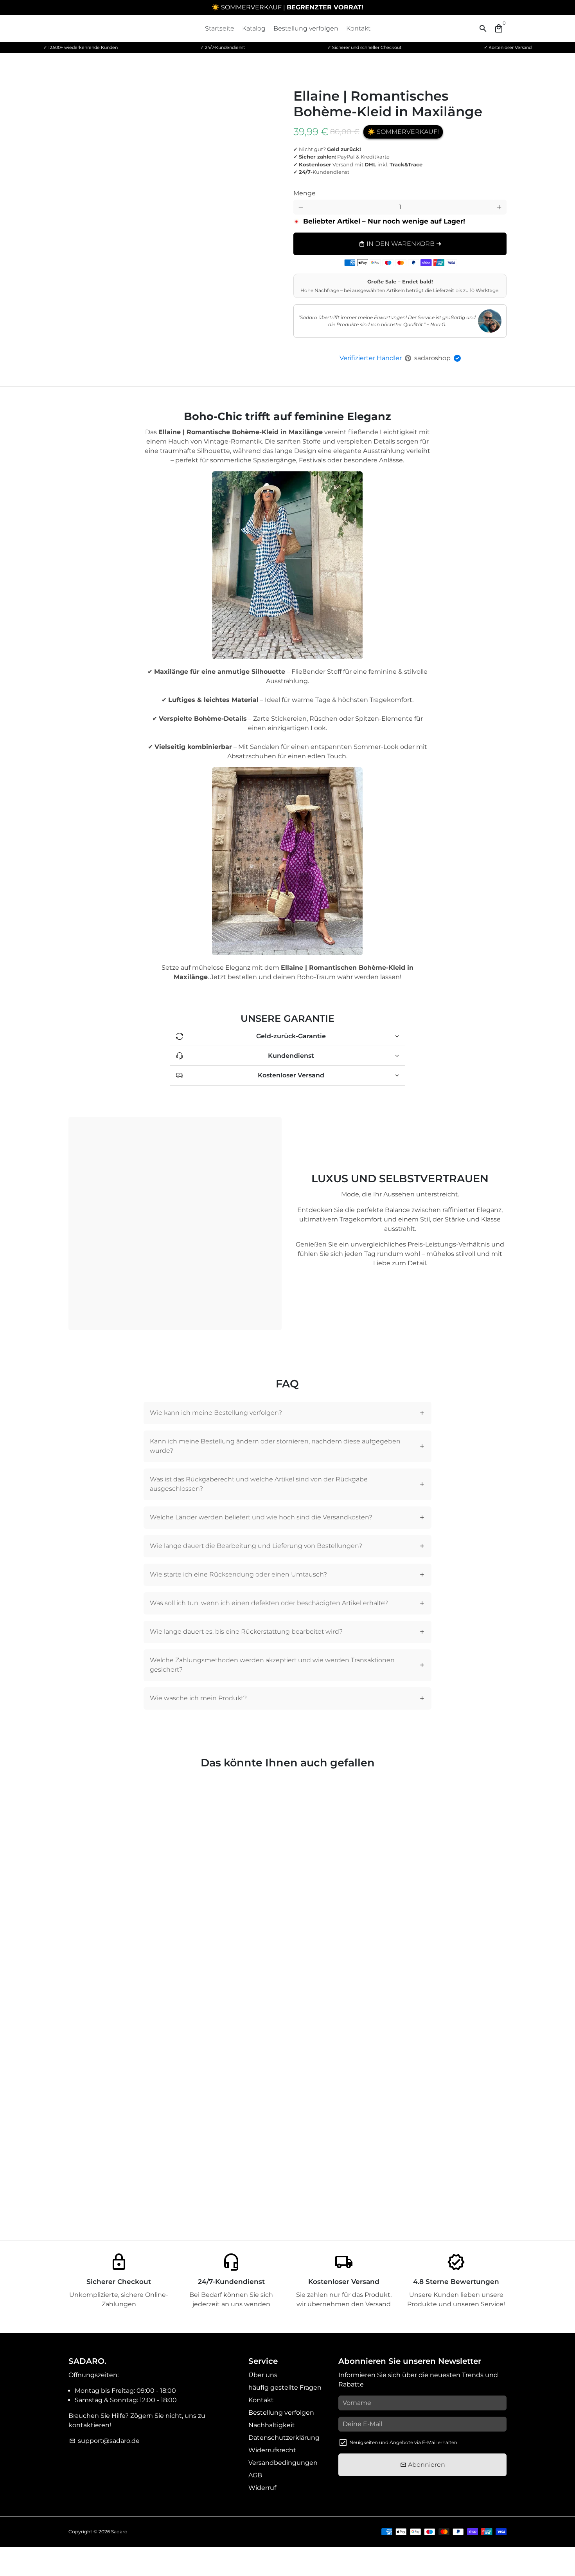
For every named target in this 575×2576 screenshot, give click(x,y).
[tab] (288, 1413)
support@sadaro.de (104, 2441)
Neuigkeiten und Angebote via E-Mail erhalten (403, 2442)
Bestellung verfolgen (306, 28)
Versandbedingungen (283, 2463)
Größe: (416, 187)
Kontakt (358, 28)
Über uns (263, 2375)
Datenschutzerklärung (284, 2438)
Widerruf (262, 2488)
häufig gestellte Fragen (285, 2387)
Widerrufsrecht (272, 2450)
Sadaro (119, 2532)
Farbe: (319, 187)
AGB (255, 2475)
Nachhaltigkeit (272, 2425)
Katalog (254, 28)
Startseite (220, 28)
